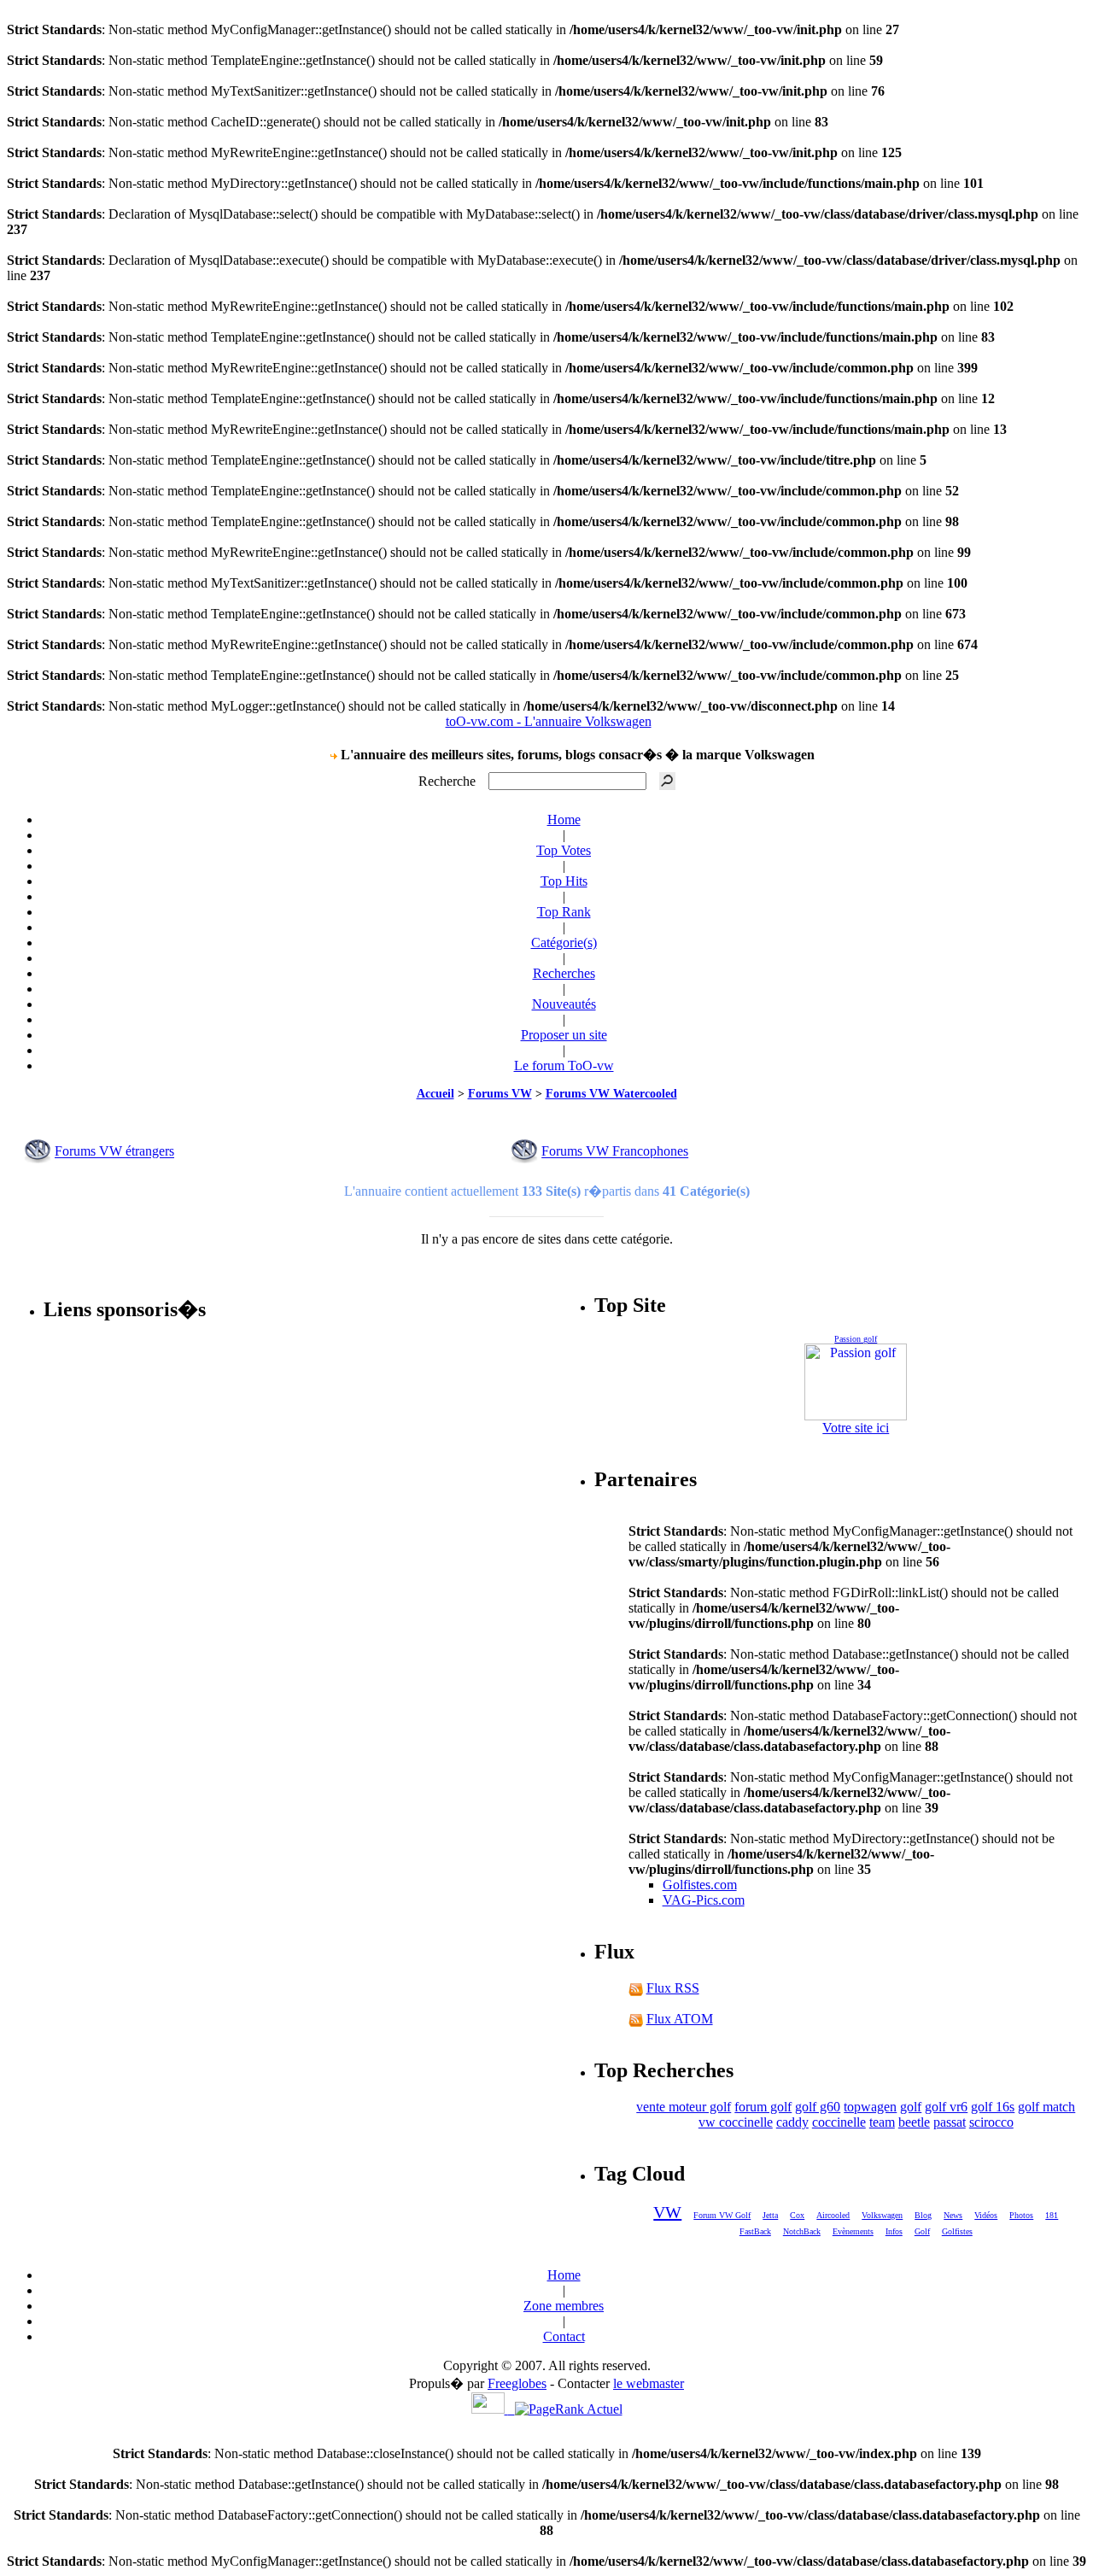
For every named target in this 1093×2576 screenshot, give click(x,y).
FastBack (755, 2231)
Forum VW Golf (722, 2215)
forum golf (763, 2107)
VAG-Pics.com (704, 1900)
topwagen (870, 2107)
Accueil (435, 1094)
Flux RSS (673, 1988)
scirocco (991, 2122)
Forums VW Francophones (615, 1152)
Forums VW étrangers (114, 1152)
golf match (1046, 2107)
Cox (797, 2215)
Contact (564, 2336)
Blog (923, 2215)
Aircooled (833, 2215)
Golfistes (957, 2231)
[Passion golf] (856, 1382)
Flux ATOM (680, 2019)
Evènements (853, 2231)
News (953, 2215)
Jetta (770, 2215)
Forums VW (500, 1094)
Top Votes (564, 850)
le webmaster (649, 2383)
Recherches (564, 973)
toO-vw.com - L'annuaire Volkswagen (549, 721)
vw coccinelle (736, 2122)
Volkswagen (882, 2215)
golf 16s (993, 2107)
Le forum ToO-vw (564, 1066)
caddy (792, 2122)
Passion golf (856, 1339)
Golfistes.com (700, 1885)
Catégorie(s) (564, 943)
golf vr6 (946, 2107)
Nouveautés (564, 1004)
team (882, 2122)
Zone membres (564, 2306)
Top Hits (564, 881)
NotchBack (802, 2231)
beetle (914, 2122)
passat (950, 2122)
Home (564, 820)
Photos (1021, 2215)
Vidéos (986, 2215)
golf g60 (818, 2107)
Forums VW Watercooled (611, 1094)
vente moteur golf (684, 2107)
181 (1052, 2215)
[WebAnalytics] (493, 2409)
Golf (922, 2231)
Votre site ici (856, 1428)
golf (911, 2107)
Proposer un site (564, 1035)
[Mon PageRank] (569, 2409)
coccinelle (839, 2122)
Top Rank (564, 912)
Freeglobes (517, 2383)
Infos (894, 2231)
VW (667, 2212)
